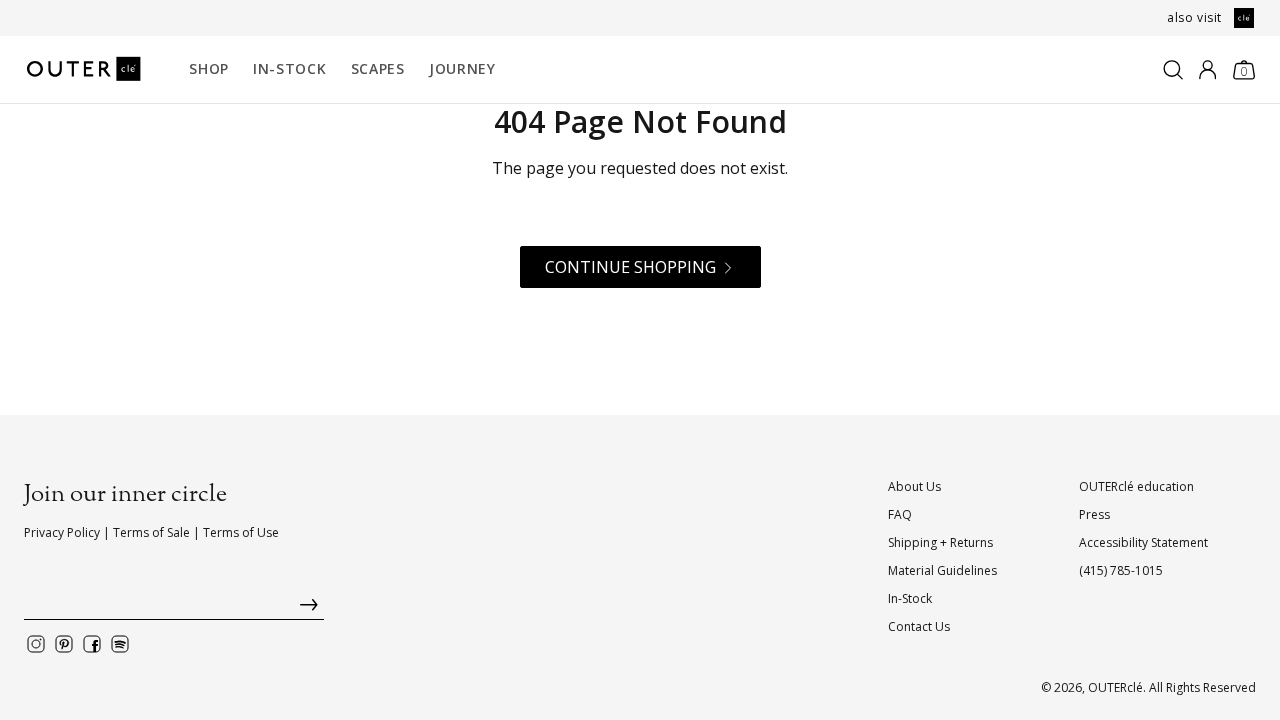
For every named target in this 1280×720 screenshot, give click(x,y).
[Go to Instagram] (36, 644)
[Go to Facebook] (92, 644)
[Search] (1173, 70)
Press (1094, 514)
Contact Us (919, 626)
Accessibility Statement (1143, 542)
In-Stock (290, 68)
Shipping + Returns (940, 542)
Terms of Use (241, 532)
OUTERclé (1115, 687)
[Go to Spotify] (120, 644)
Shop (209, 68)
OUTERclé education (1136, 486)
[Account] (1207, 70)
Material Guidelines (942, 570)
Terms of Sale (151, 532)
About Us (914, 486)
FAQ (900, 514)
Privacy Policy (62, 532)
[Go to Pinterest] (64, 644)
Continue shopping (630, 267)
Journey (462, 68)
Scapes (378, 68)
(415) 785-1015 (1121, 570)
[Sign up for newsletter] (174, 609)
